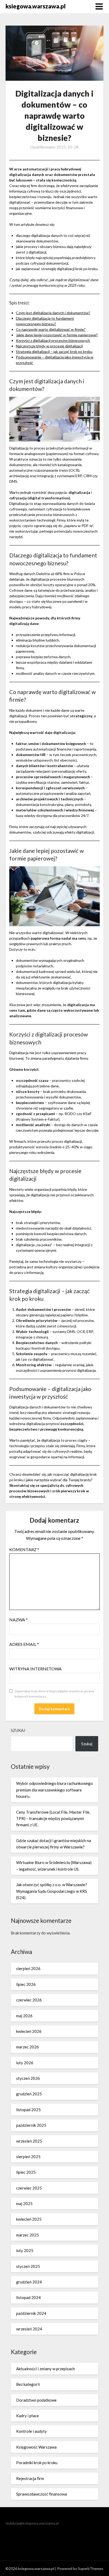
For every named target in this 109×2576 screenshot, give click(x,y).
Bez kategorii (28, 2384)
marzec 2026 (28, 2047)
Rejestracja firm (30, 2478)
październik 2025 (31, 2125)
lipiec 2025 (26, 2172)
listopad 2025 (28, 2110)
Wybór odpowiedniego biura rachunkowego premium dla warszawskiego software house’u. (54, 1790)
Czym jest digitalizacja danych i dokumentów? (53, 313)
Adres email (24, 1644)
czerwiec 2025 (29, 2188)
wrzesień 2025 (29, 2141)
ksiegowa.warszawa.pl (36, 6)
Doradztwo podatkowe (36, 2400)
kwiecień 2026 (29, 2031)
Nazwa (19, 1620)
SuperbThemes (91, 2568)
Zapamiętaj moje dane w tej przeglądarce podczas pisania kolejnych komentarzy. (54, 1694)
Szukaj (18, 1730)
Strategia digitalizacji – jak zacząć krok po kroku (54, 352)
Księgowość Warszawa (36, 2447)
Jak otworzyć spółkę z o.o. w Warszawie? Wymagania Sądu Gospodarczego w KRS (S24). (52, 1891)
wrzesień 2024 (29, 2329)
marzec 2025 (28, 2235)
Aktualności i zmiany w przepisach (46, 2369)
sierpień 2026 (28, 1968)
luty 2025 (25, 2250)
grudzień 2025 (29, 2094)
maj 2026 (24, 2016)
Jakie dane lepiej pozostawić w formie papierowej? (57, 335)
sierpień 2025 (28, 2157)
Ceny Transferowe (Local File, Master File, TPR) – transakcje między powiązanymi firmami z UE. (53, 1819)
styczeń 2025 (28, 2266)
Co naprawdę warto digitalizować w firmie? (51, 329)
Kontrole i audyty (31, 2431)
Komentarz (24, 1549)
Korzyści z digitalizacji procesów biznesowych (53, 340)
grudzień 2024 (29, 2282)
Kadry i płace (28, 2416)
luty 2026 (25, 2063)
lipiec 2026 (26, 1984)
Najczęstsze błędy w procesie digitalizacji (49, 346)
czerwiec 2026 (29, 2000)
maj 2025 (24, 2204)
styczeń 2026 (28, 2078)
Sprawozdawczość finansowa (42, 2494)
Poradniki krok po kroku (37, 2463)
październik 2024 (31, 2313)
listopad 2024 (28, 2297)
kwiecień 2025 (29, 2219)
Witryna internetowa (35, 1669)
